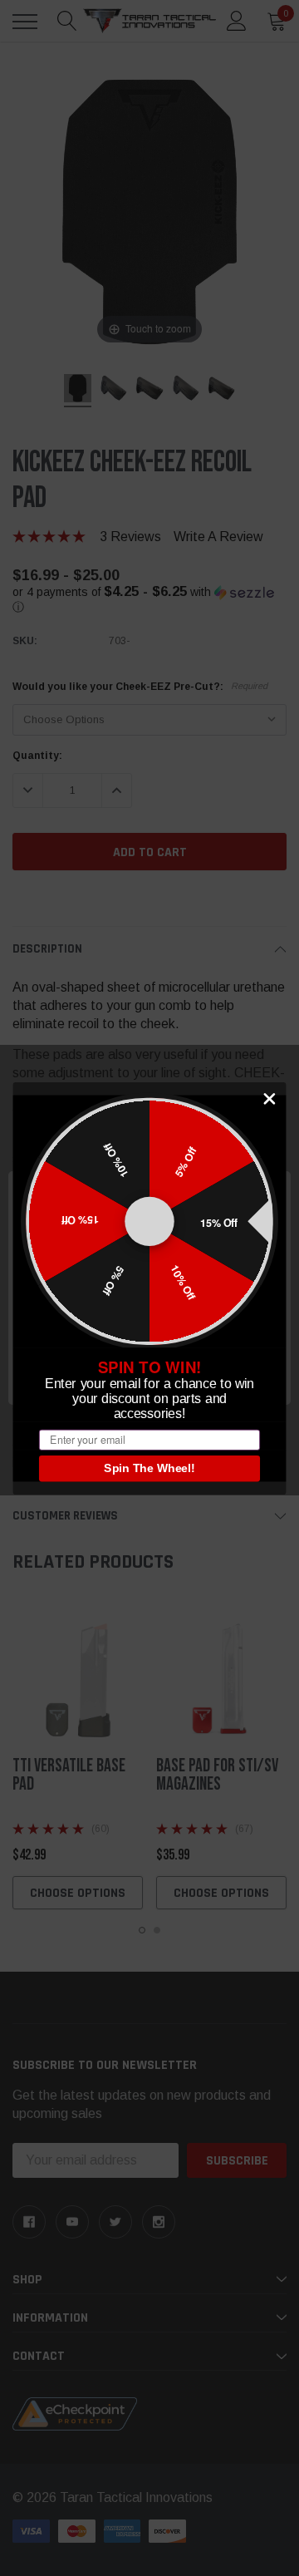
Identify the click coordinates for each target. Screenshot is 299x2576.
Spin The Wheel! (149, 1468)
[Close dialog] (270, 1098)
